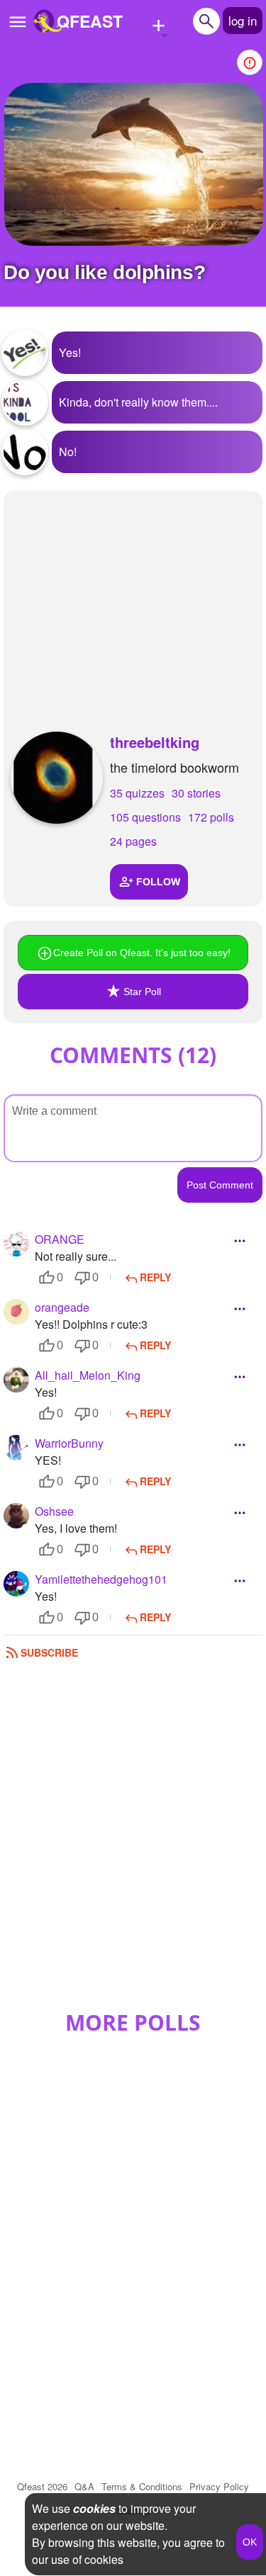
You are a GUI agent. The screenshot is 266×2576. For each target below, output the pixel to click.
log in (243, 20)
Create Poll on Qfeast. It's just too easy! (142, 953)
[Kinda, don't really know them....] (25, 402)
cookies (94, 2508)
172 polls (211, 817)
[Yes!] (25, 353)
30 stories (196, 793)
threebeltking (155, 742)
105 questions (145, 817)
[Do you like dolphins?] (134, 164)
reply (155, 1277)
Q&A (84, 2486)
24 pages (133, 841)
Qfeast (42, 2486)
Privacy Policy (219, 2486)
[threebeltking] (57, 778)
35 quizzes (137, 793)
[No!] (25, 452)
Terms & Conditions (142, 2486)
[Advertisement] (133, 597)
